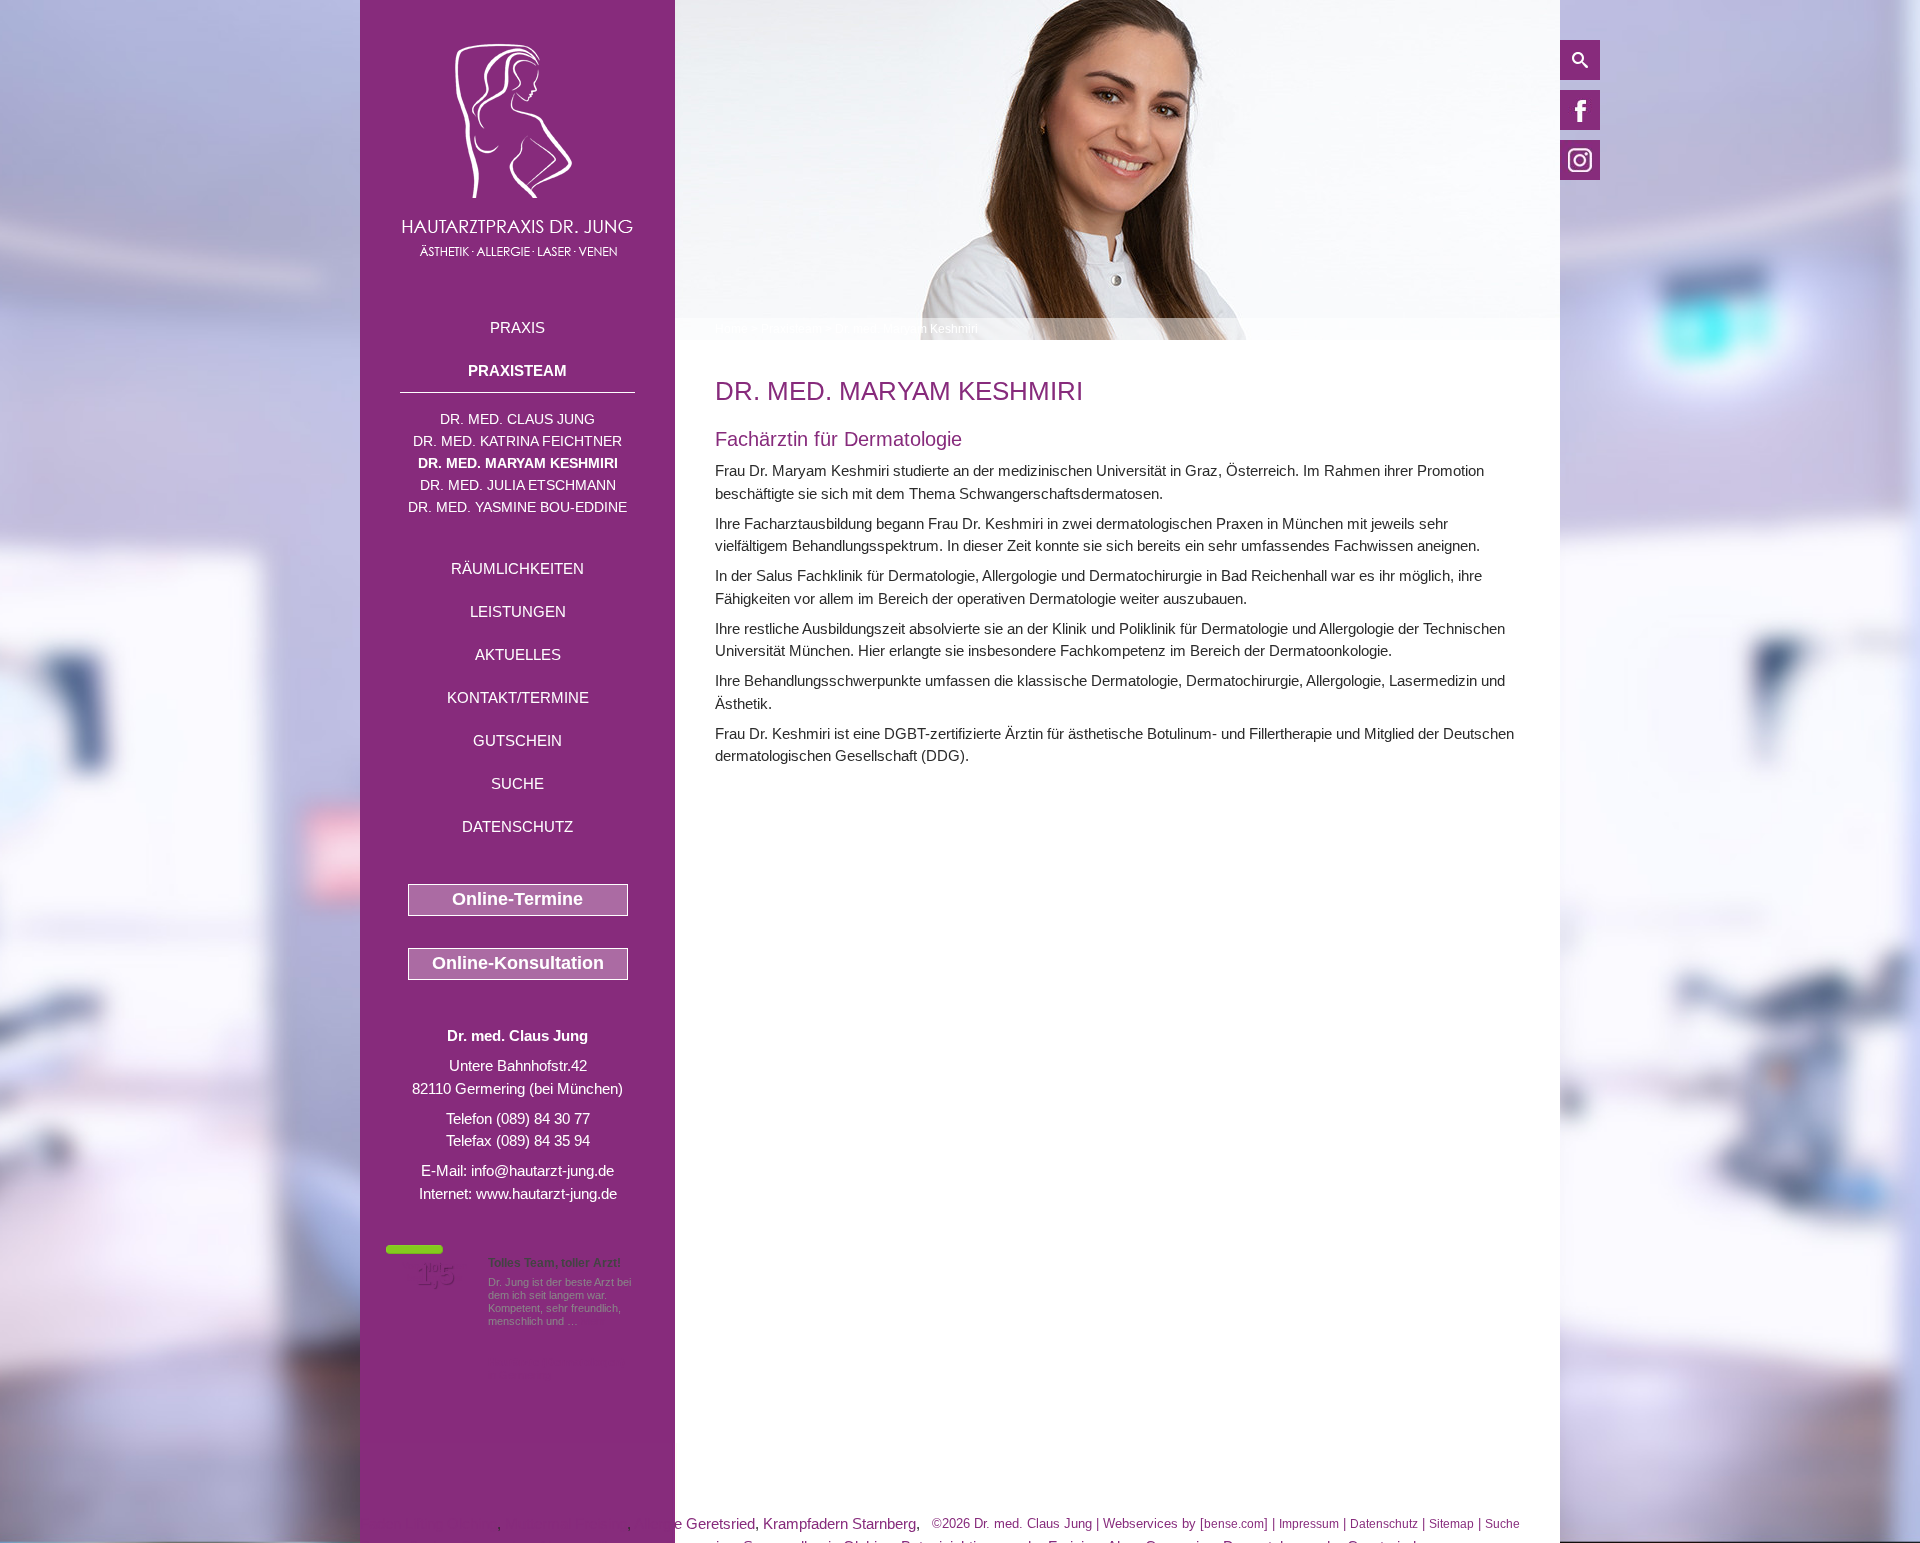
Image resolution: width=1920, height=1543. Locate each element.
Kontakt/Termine (518, 697)
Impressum (1309, 1524)
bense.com (1234, 1524)
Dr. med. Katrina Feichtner (517, 441)
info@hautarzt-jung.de (542, 1170)
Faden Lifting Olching (428, 1523)
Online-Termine (517, 899)
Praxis (517, 327)
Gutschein (517, 740)
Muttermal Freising (566, 1523)
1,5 (435, 1275)
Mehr (593, 1321)
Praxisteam (517, 370)
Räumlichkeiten (517, 568)
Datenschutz (517, 826)
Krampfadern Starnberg (839, 1523)
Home (731, 329)
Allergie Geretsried (694, 1523)
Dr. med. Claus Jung (517, 419)
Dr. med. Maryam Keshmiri (518, 463)
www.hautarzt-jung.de (546, 1193)
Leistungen (518, 611)
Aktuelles (518, 654)
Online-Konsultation (518, 963)
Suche (517, 783)
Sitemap (1451, 1524)
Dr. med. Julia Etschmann (518, 485)
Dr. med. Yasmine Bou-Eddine (517, 507)
